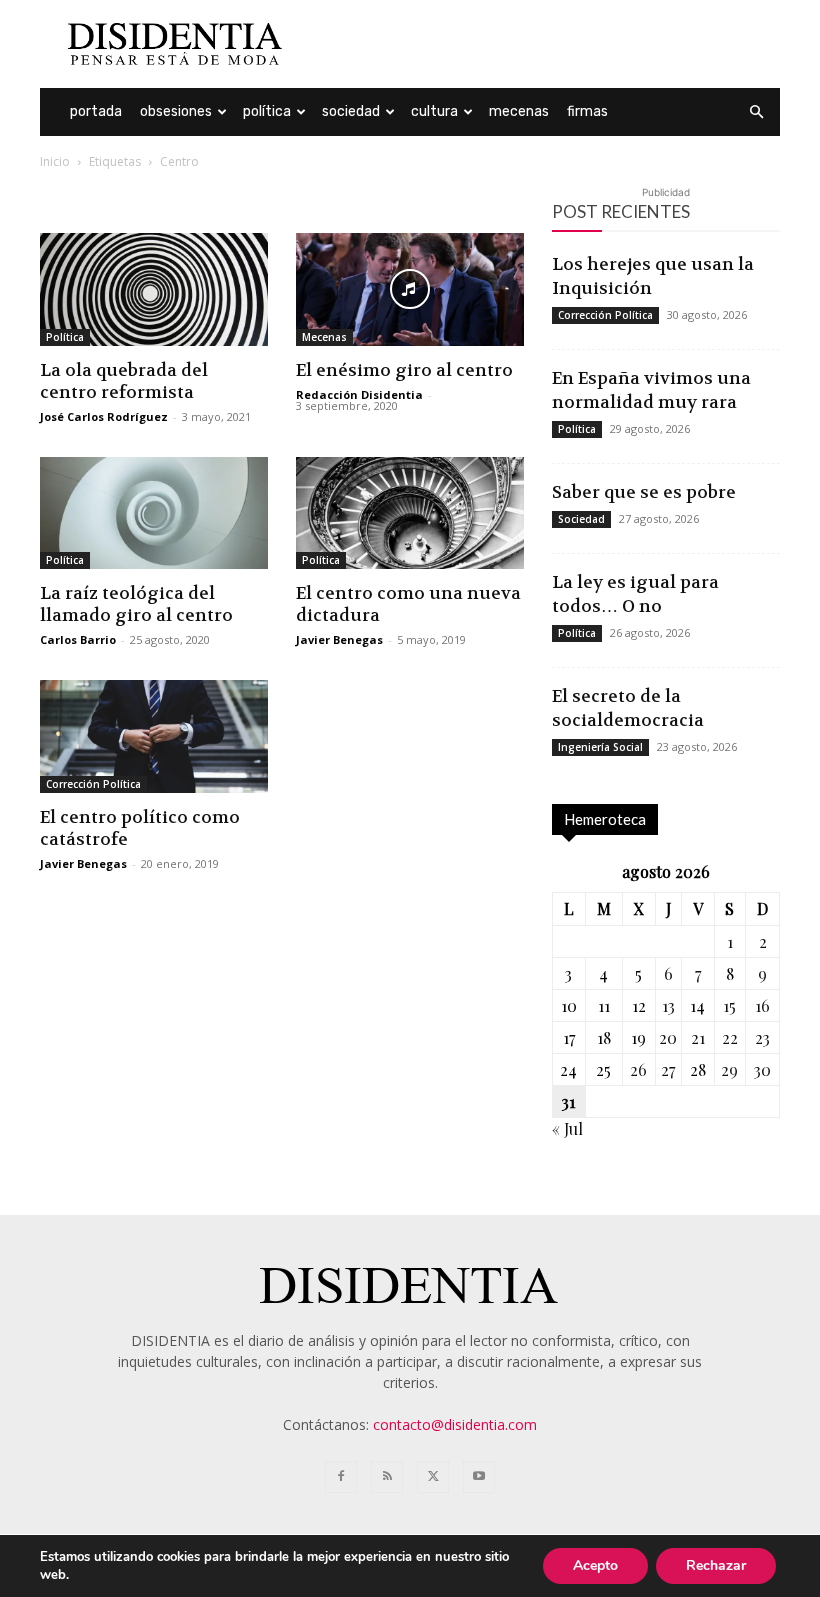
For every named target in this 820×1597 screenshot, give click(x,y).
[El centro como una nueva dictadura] (410, 513)
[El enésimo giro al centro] (410, 289)
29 (729, 1069)
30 (762, 1069)
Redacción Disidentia (359, 394)
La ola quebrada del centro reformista (124, 381)
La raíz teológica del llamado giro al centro (136, 604)
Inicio (55, 161)
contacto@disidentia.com (455, 1424)
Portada (96, 111)
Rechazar (716, 1565)
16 (762, 1005)
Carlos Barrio (78, 639)
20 (668, 1037)
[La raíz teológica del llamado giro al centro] (154, 513)
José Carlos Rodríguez (104, 416)
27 (668, 1069)
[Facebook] (341, 1477)
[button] (756, 112)
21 (698, 1037)
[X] (433, 1477)
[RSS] (387, 1477)
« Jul (567, 1128)
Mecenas (519, 111)
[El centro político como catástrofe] (154, 736)
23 (762, 1037)
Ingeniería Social (600, 747)
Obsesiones (176, 111)
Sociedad (351, 111)
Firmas (587, 111)
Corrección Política (93, 784)
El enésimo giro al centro (404, 370)
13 (668, 1005)
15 (729, 1005)
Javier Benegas (339, 639)
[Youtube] (479, 1477)
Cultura (434, 111)
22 (730, 1037)
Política (267, 111)
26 (638, 1069)
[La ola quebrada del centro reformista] (154, 289)
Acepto (595, 1565)
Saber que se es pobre (644, 492)
